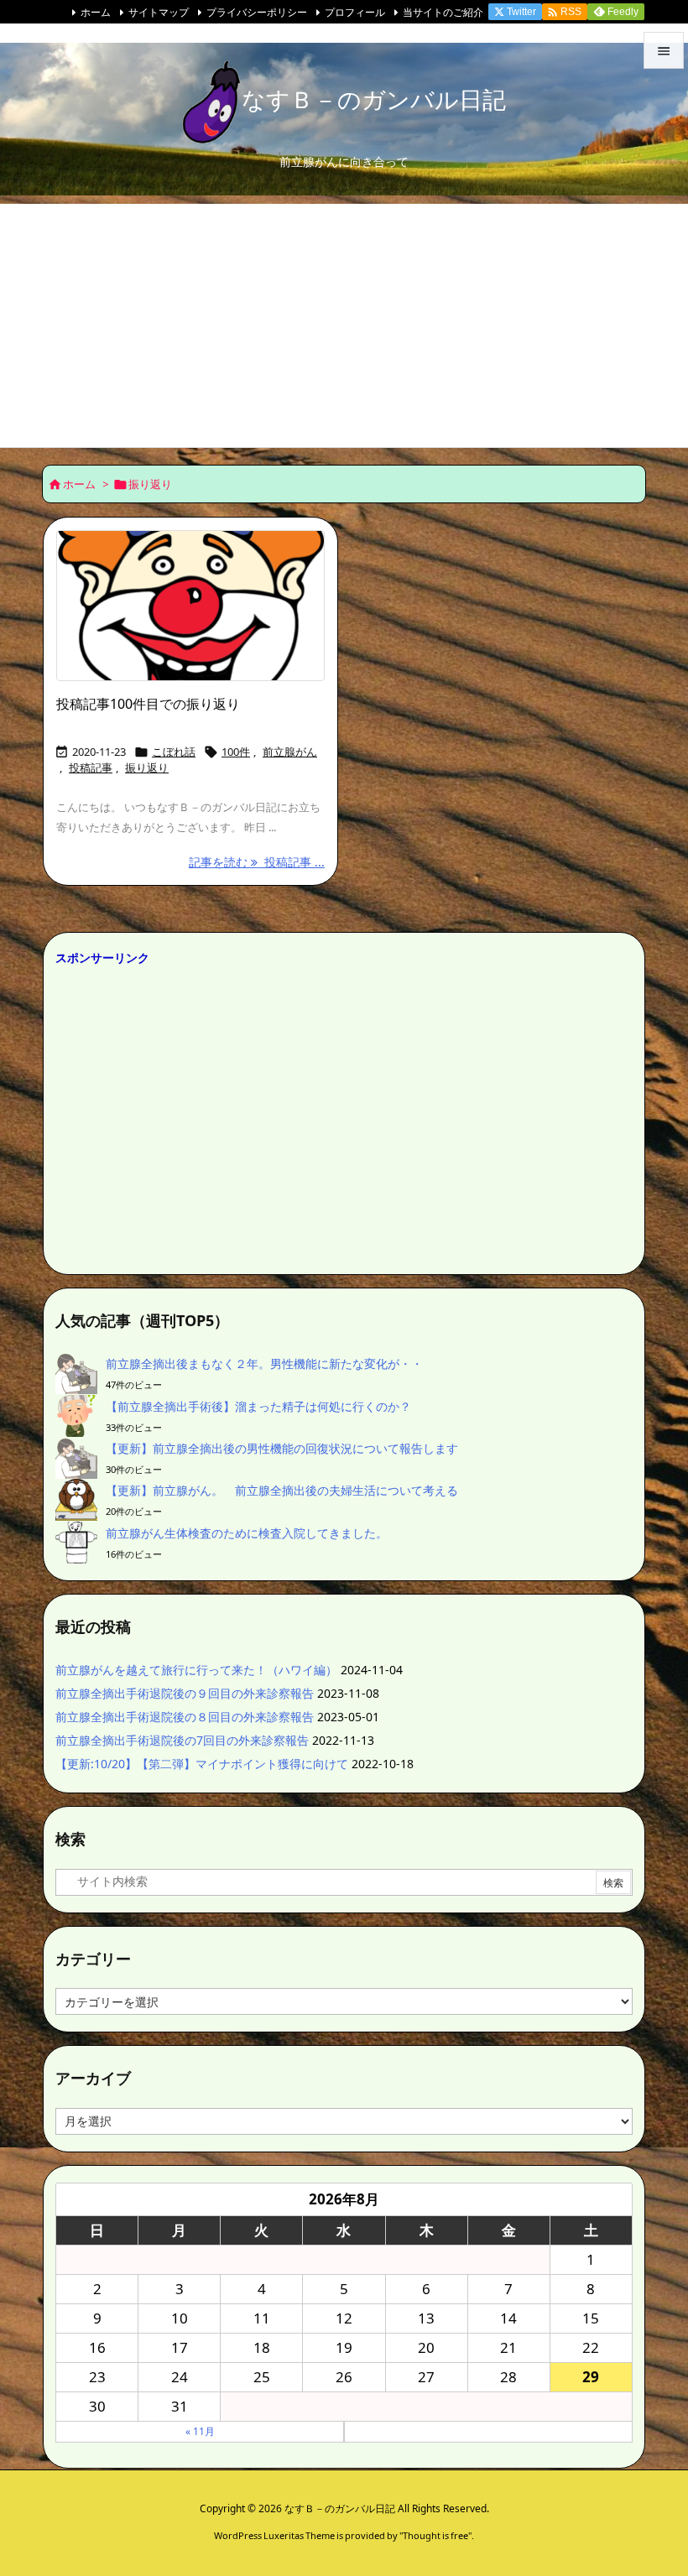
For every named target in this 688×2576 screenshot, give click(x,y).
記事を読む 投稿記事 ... (257, 862)
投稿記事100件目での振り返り (148, 704)
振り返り (147, 768)
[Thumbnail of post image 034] (190, 606)
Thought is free (435, 2535)
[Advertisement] (344, 321)
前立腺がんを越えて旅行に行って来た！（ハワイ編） (196, 1670)
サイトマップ (159, 12)
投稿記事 (91, 768)
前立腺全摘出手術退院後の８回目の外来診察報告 (185, 1717)
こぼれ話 (174, 752)
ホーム (96, 12)
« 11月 (200, 2431)
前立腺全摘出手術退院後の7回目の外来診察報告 (182, 1740)
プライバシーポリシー (257, 12)
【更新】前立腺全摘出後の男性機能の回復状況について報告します (282, 1448)
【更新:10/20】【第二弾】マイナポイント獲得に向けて (202, 1764)
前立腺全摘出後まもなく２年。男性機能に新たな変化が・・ (264, 1363)
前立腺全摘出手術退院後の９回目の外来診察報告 (185, 1693)
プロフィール (355, 12)
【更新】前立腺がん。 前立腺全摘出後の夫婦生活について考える (282, 1490)
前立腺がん (290, 752)
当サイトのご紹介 (443, 12)
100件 (236, 752)
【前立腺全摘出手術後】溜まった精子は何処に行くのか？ (258, 1406)
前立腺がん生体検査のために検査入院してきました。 (247, 1533)
